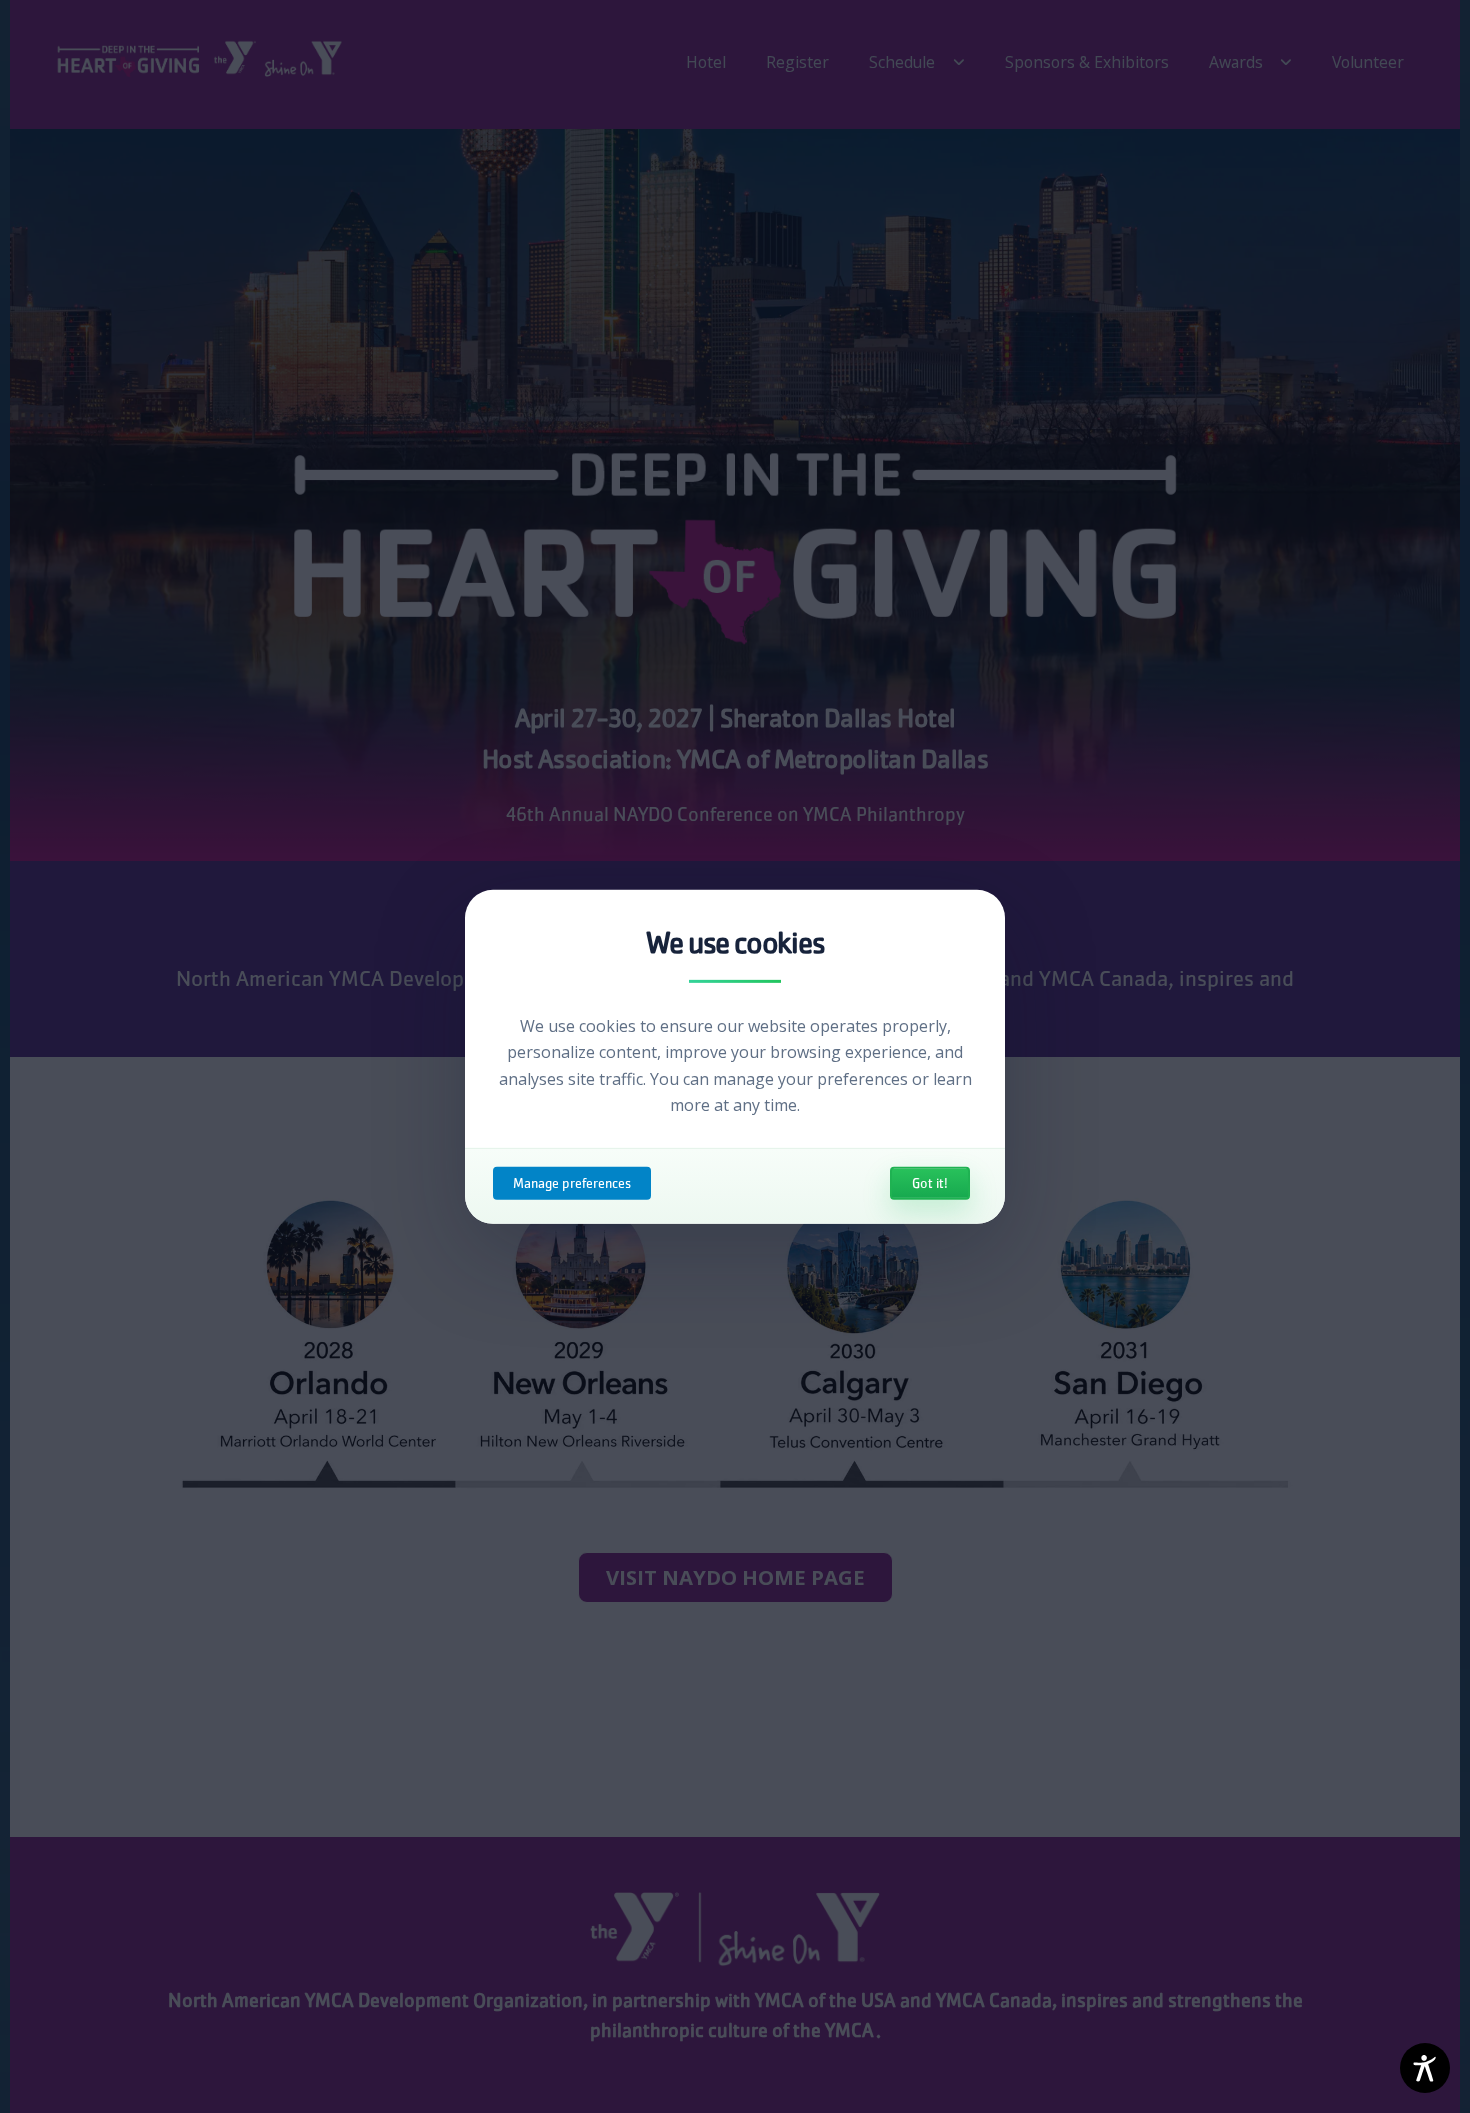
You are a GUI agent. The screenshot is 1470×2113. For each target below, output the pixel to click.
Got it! (930, 1183)
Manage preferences (572, 1183)
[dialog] (735, 1056)
